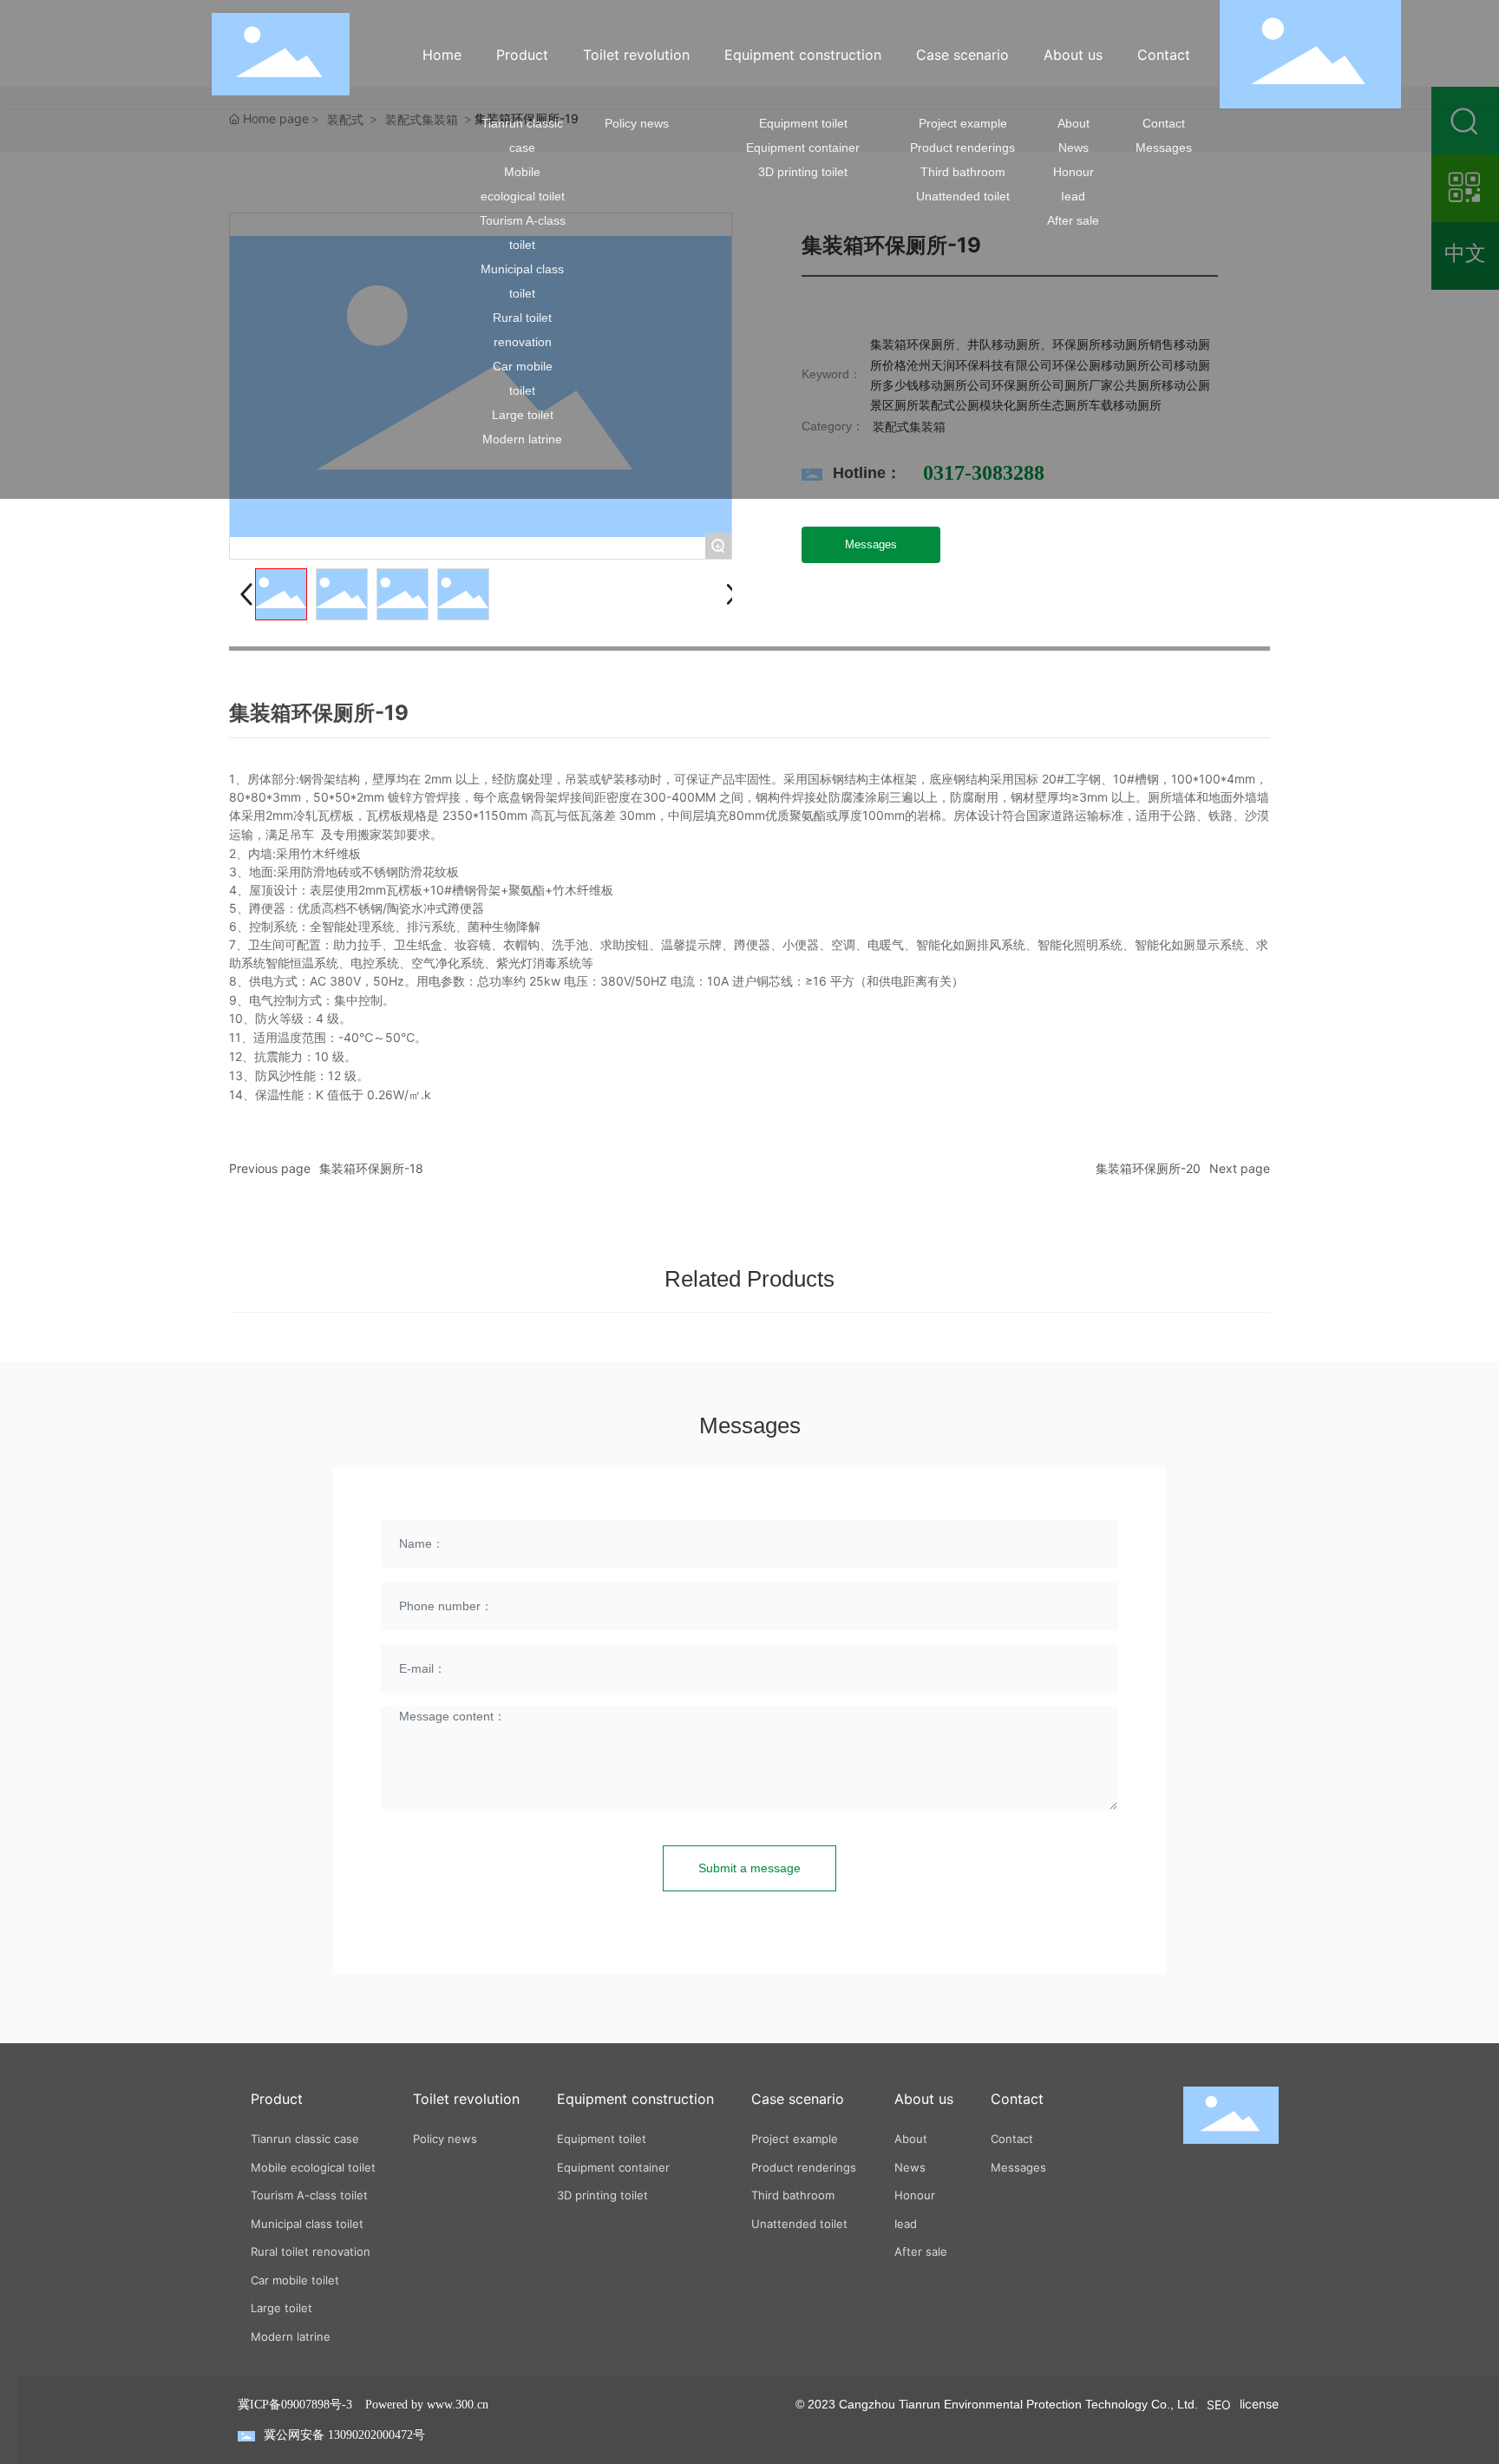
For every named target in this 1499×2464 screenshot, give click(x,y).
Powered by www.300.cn (427, 2405)
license (1259, 2404)
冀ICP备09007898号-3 (295, 2405)
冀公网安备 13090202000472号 (344, 2435)
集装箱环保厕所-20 (1148, 1168)
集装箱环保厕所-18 (371, 1168)
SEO (1219, 2405)
